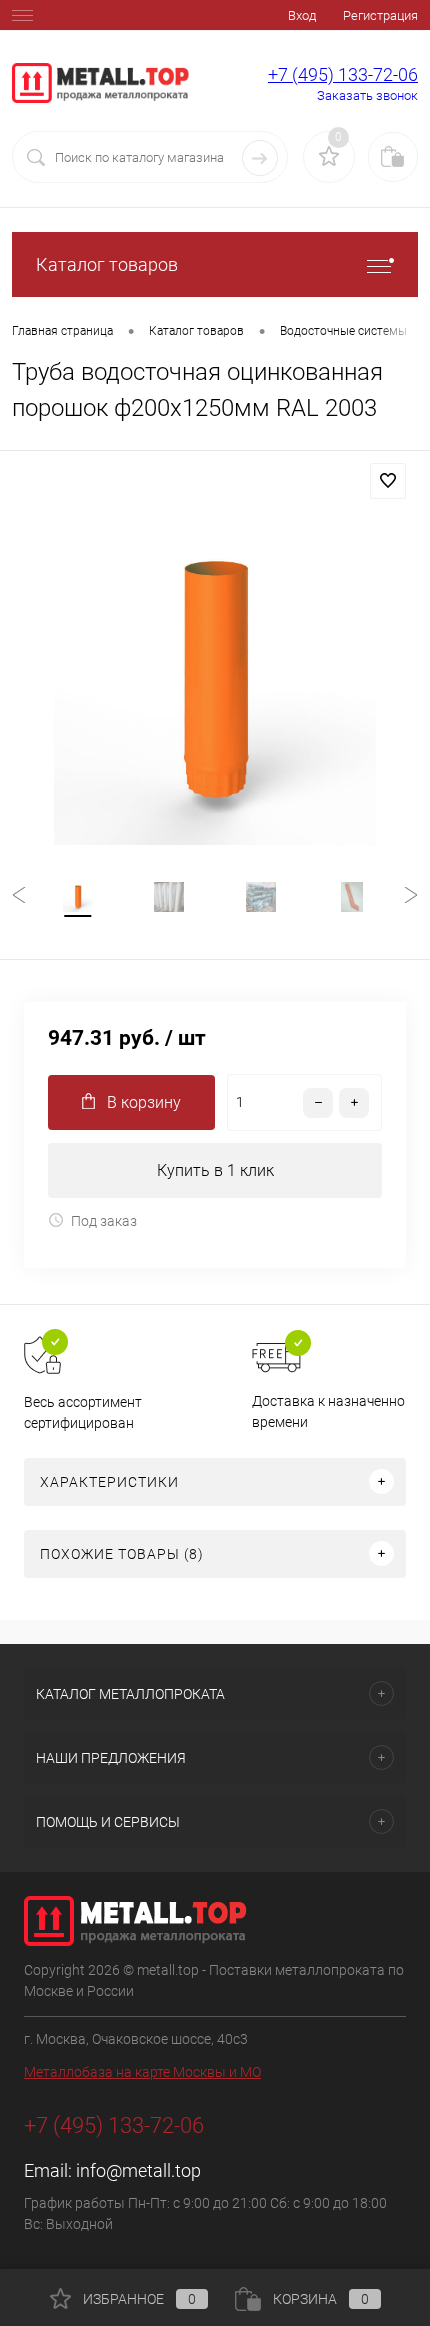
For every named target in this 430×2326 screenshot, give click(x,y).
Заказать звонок (367, 95)
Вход (302, 15)
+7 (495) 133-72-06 (343, 74)
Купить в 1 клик (215, 1170)
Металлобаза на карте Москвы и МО (142, 2072)
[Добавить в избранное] (388, 481)
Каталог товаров (107, 264)
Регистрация (380, 15)
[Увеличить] (215, 684)
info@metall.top (138, 2170)
